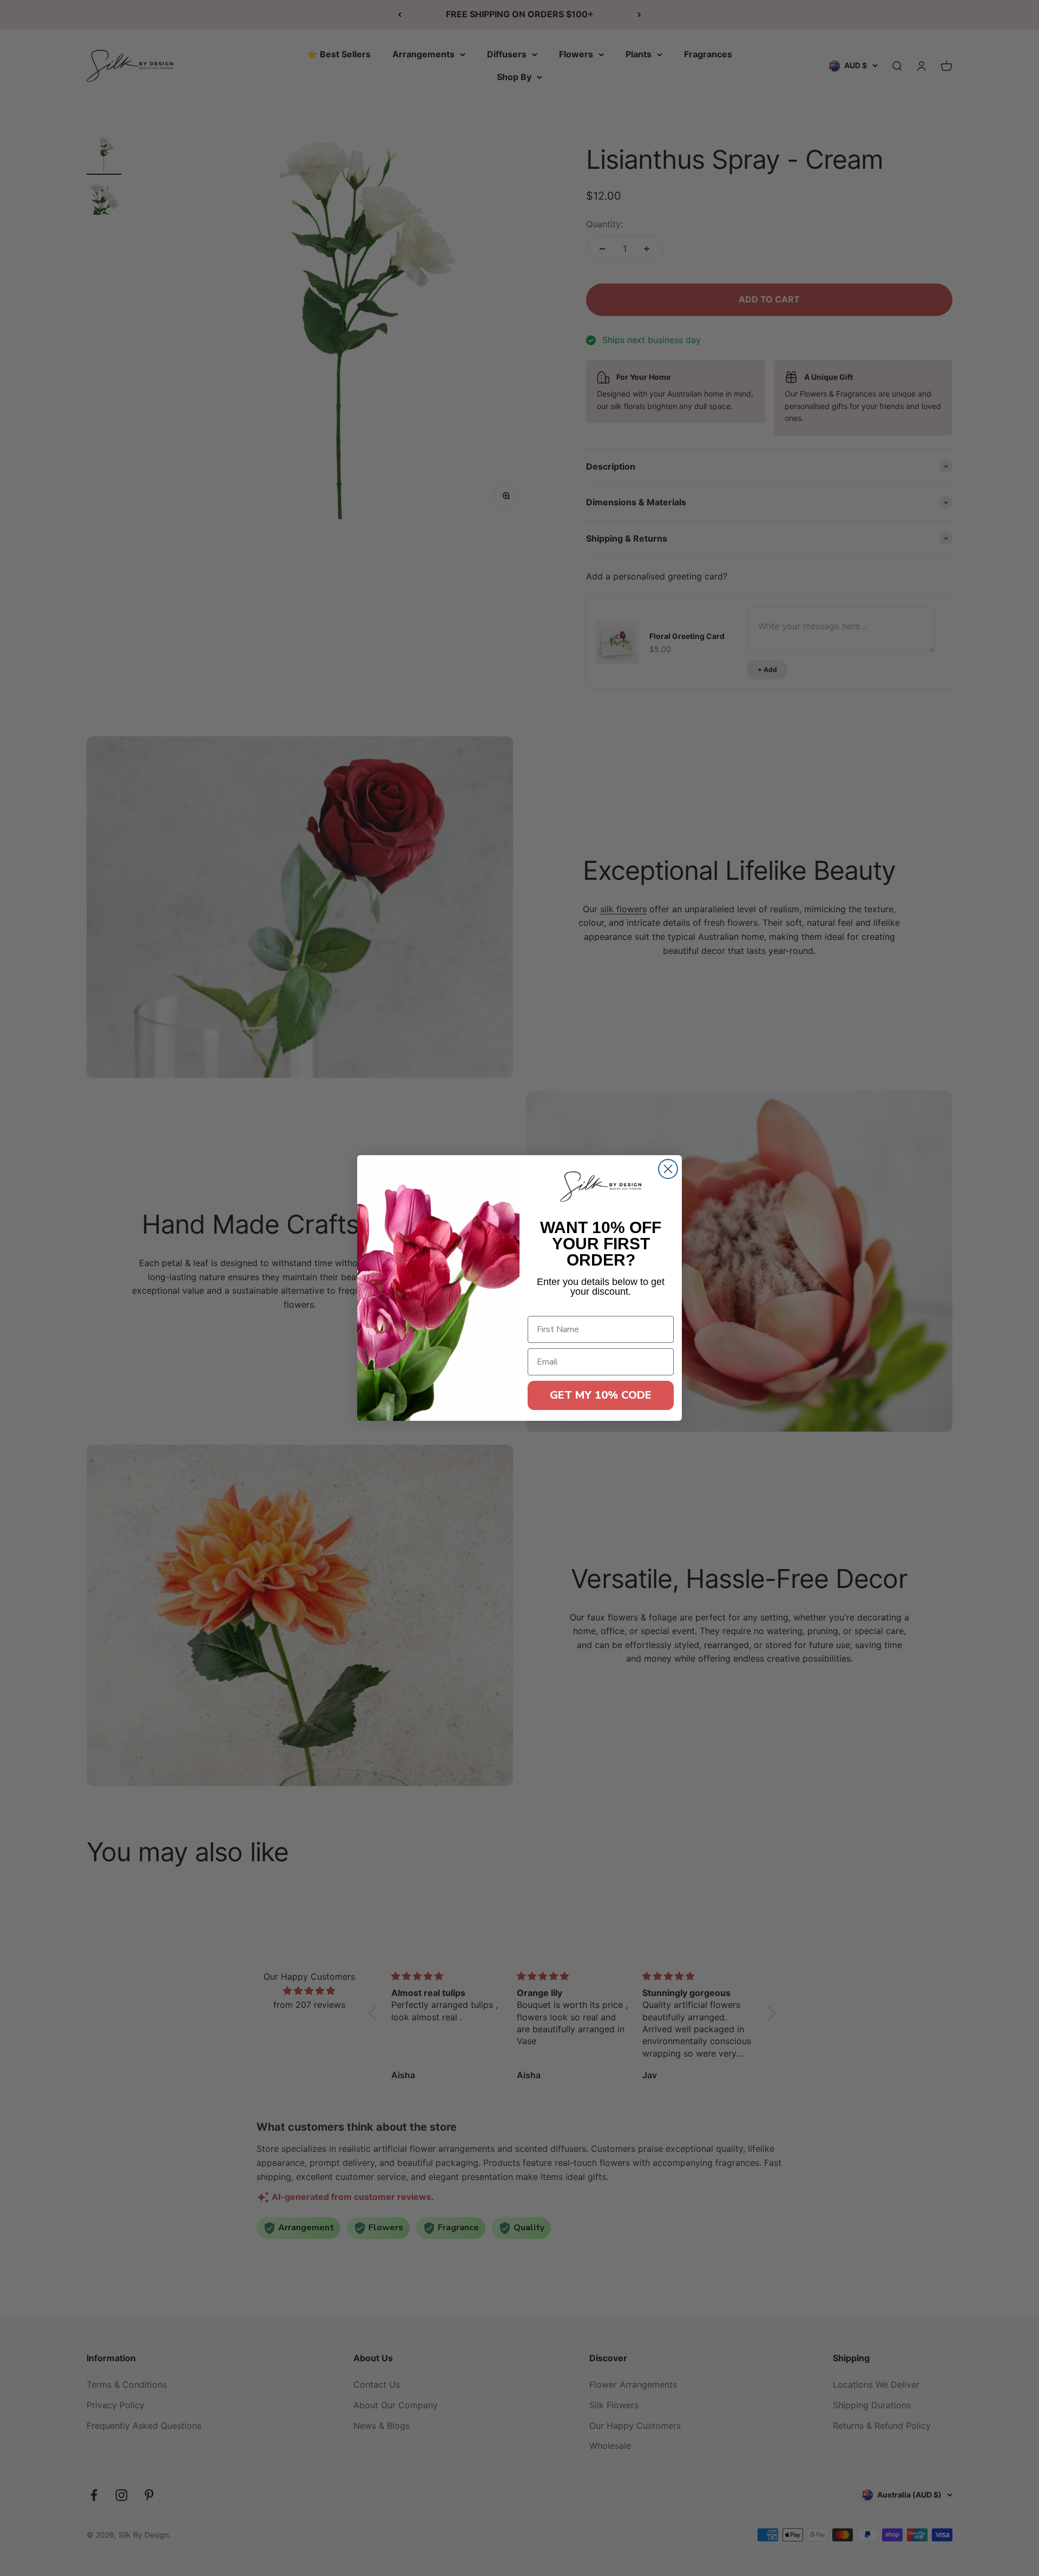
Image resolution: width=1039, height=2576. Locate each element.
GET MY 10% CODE (601, 1395)
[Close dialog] (668, 1169)
